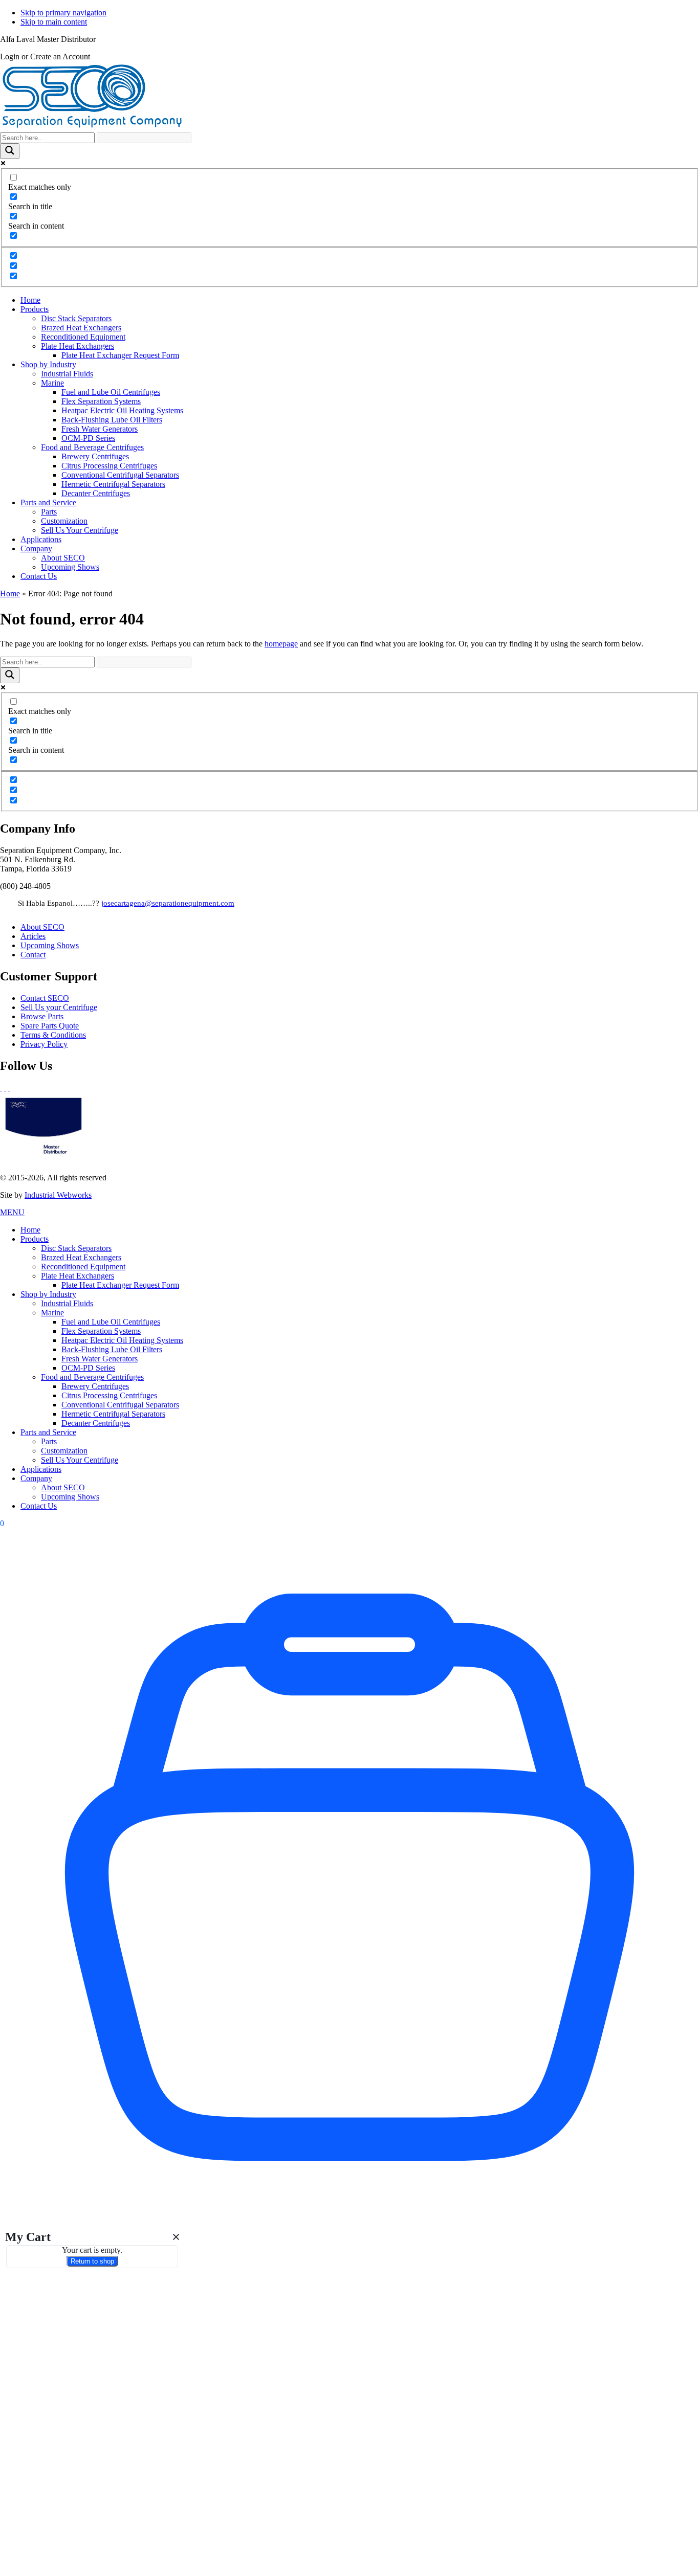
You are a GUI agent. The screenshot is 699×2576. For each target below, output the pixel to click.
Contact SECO (45, 998)
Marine (52, 1313)
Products (35, 1239)
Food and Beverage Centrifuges (92, 1377)
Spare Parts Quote (50, 1026)
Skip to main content (54, 22)
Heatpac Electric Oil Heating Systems (122, 1340)
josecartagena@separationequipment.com (168, 903)
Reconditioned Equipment (83, 1267)
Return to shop (92, 2261)
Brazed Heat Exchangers (81, 1257)
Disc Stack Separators (76, 1248)
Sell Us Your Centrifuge (80, 1460)
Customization (64, 1451)
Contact (33, 955)
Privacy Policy (44, 1044)
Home (10, 593)
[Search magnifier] (10, 151)
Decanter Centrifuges (96, 1423)
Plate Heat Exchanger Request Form (120, 1285)
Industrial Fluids (67, 1303)
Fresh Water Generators (100, 1359)
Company (36, 1478)
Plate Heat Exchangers (78, 1276)
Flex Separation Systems (101, 1331)
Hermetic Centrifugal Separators (113, 1414)
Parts (49, 1441)
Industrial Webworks (58, 1195)
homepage (281, 644)
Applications (41, 1469)
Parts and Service (48, 1432)
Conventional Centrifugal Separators (120, 1405)
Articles (33, 936)
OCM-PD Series (88, 1368)
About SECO (42, 927)
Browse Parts (42, 1016)
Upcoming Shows (50, 945)
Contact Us (39, 1506)
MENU (12, 1212)
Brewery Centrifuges (95, 1386)
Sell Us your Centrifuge (59, 1007)
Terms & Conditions (53, 1035)
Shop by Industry (48, 1294)
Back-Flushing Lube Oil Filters (112, 1349)
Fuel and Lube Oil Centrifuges (111, 1322)
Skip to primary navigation (63, 13)
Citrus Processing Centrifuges (109, 1395)
